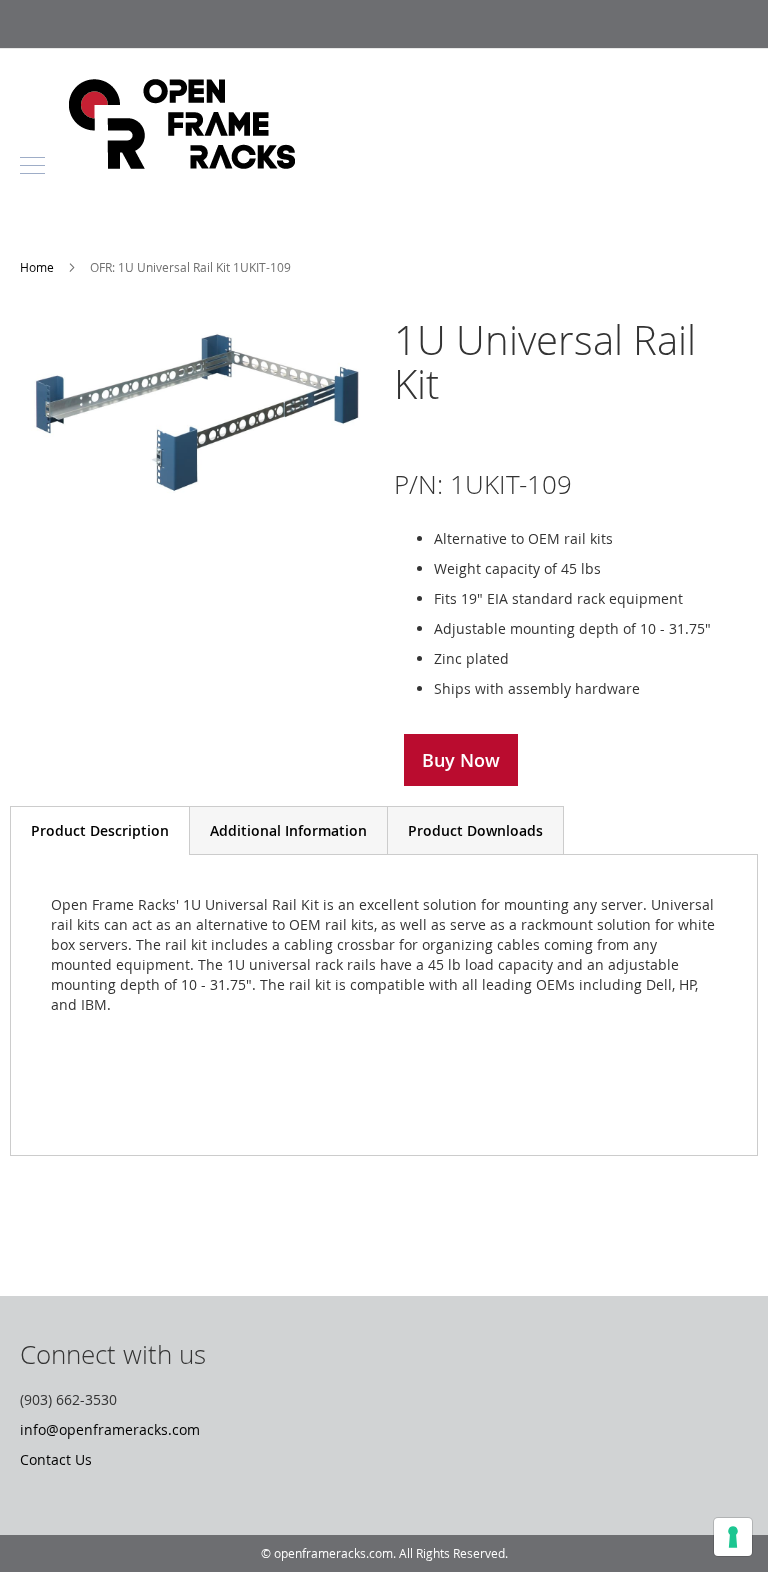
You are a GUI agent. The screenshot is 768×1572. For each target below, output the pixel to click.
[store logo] (182, 163)
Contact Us (56, 1459)
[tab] (100, 830)
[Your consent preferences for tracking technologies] (733, 1537)
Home (38, 267)
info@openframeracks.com (110, 1429)
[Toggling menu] (32, 165)
